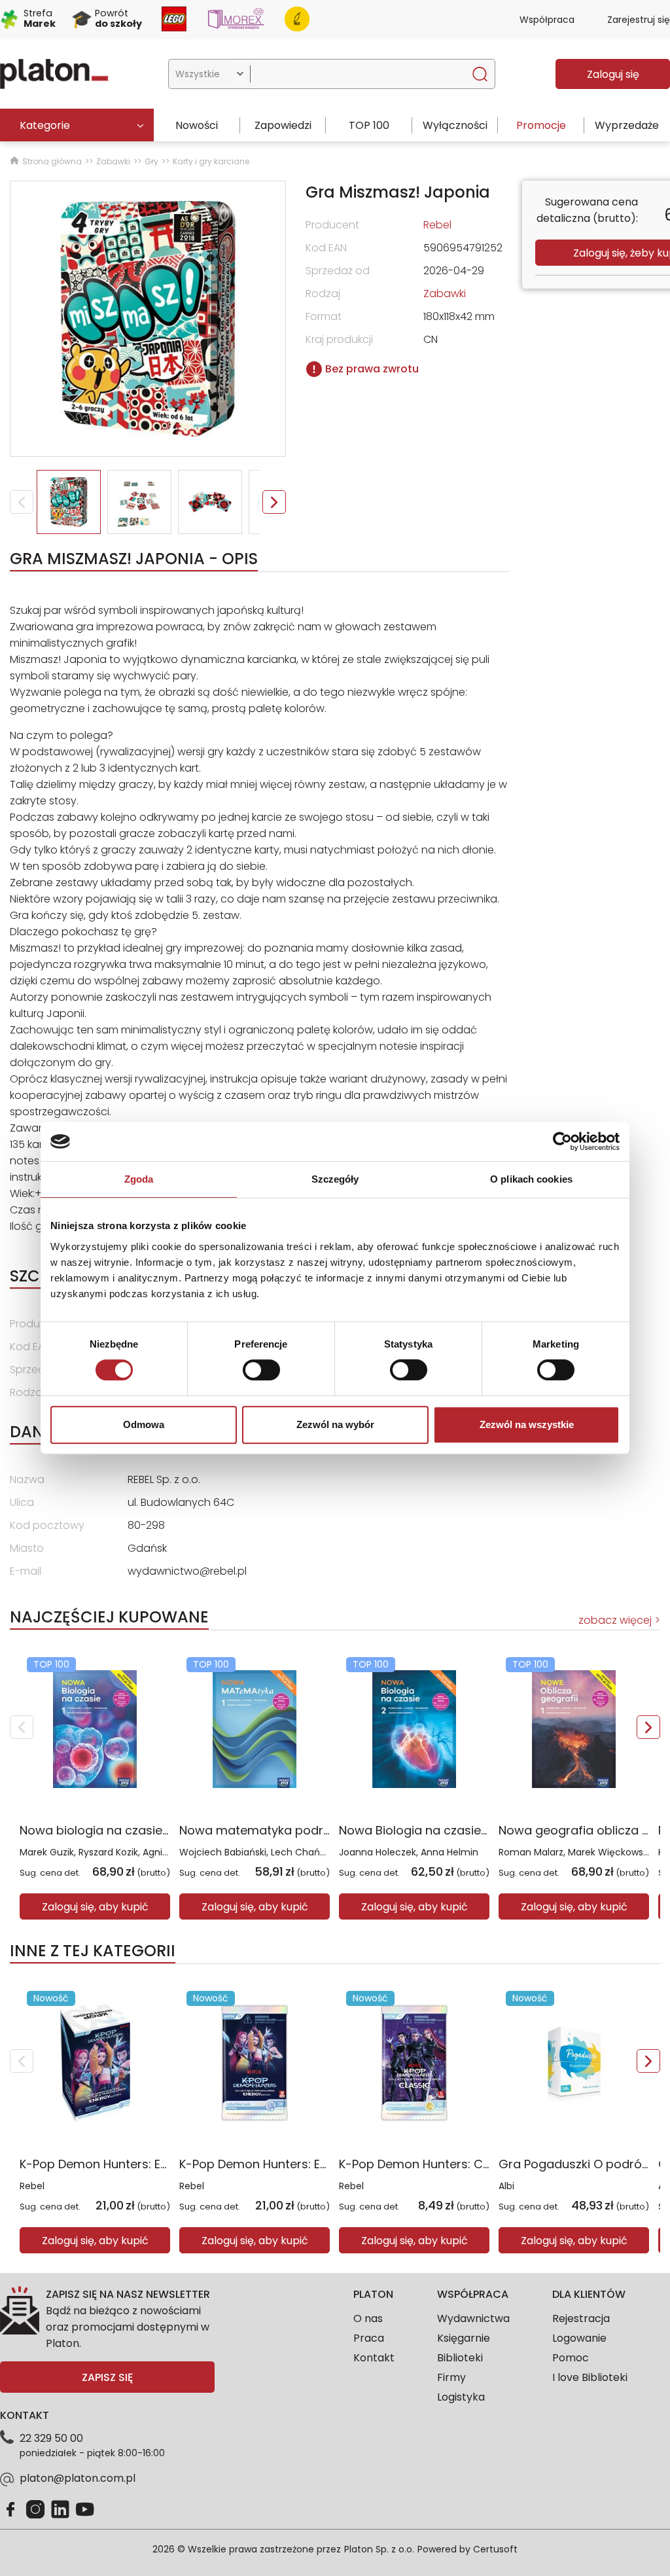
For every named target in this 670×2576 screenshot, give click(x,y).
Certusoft (495, 2549)
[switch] (261, 1370)
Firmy (451, 2377)
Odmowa (144, 1424)
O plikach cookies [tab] (531, 1179)
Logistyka (461, 2397)
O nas (368, 2318)
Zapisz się (107, 2377)
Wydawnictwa (473, 2318)
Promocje (541, 125)
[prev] (22, 1727)
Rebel (32, 2186)
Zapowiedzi (283, 125)
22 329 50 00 (51, 2438)
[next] (648, 1727)
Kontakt (374, 2358)
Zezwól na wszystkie (527, 1424)
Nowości (197, 125)
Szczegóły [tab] (335, 1179)
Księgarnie (464, 2338)
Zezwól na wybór (335, 1424)
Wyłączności (455, 125)
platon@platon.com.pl (78, 2478)
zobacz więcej (615, 1620)
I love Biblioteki (590, 2377)
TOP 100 (369, 125)
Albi (506, 2186)
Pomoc (571, 2358)
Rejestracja (581, 2318)
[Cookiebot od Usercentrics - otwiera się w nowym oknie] (562, 1141)
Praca (369, 2338)
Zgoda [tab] (139, 1179)
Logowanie (579, 2338)
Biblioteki (460, 2358)
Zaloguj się (613, 74)
